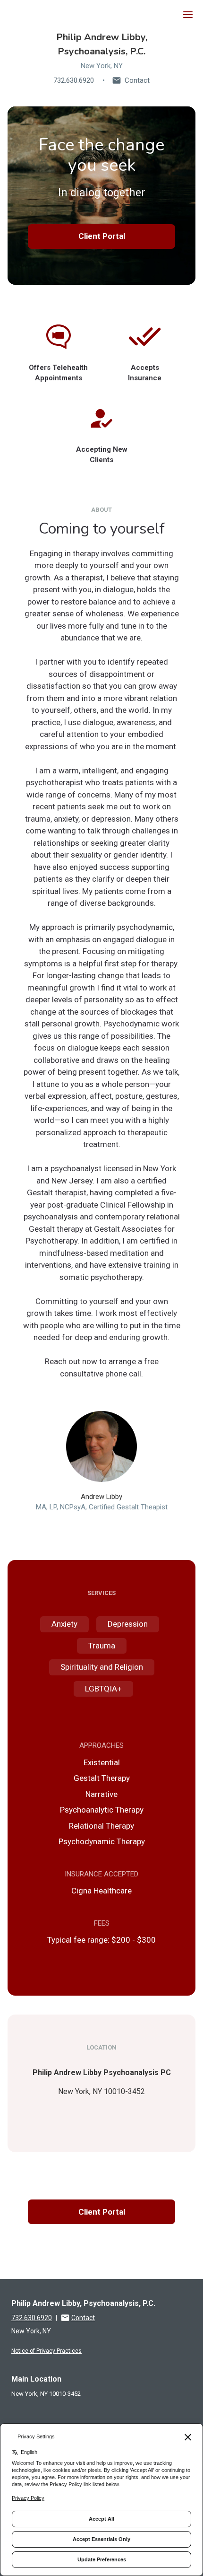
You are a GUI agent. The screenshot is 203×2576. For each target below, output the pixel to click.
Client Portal (102, 236)
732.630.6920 (74, 80)
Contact (137, 80)
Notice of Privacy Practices (47, 2351)
